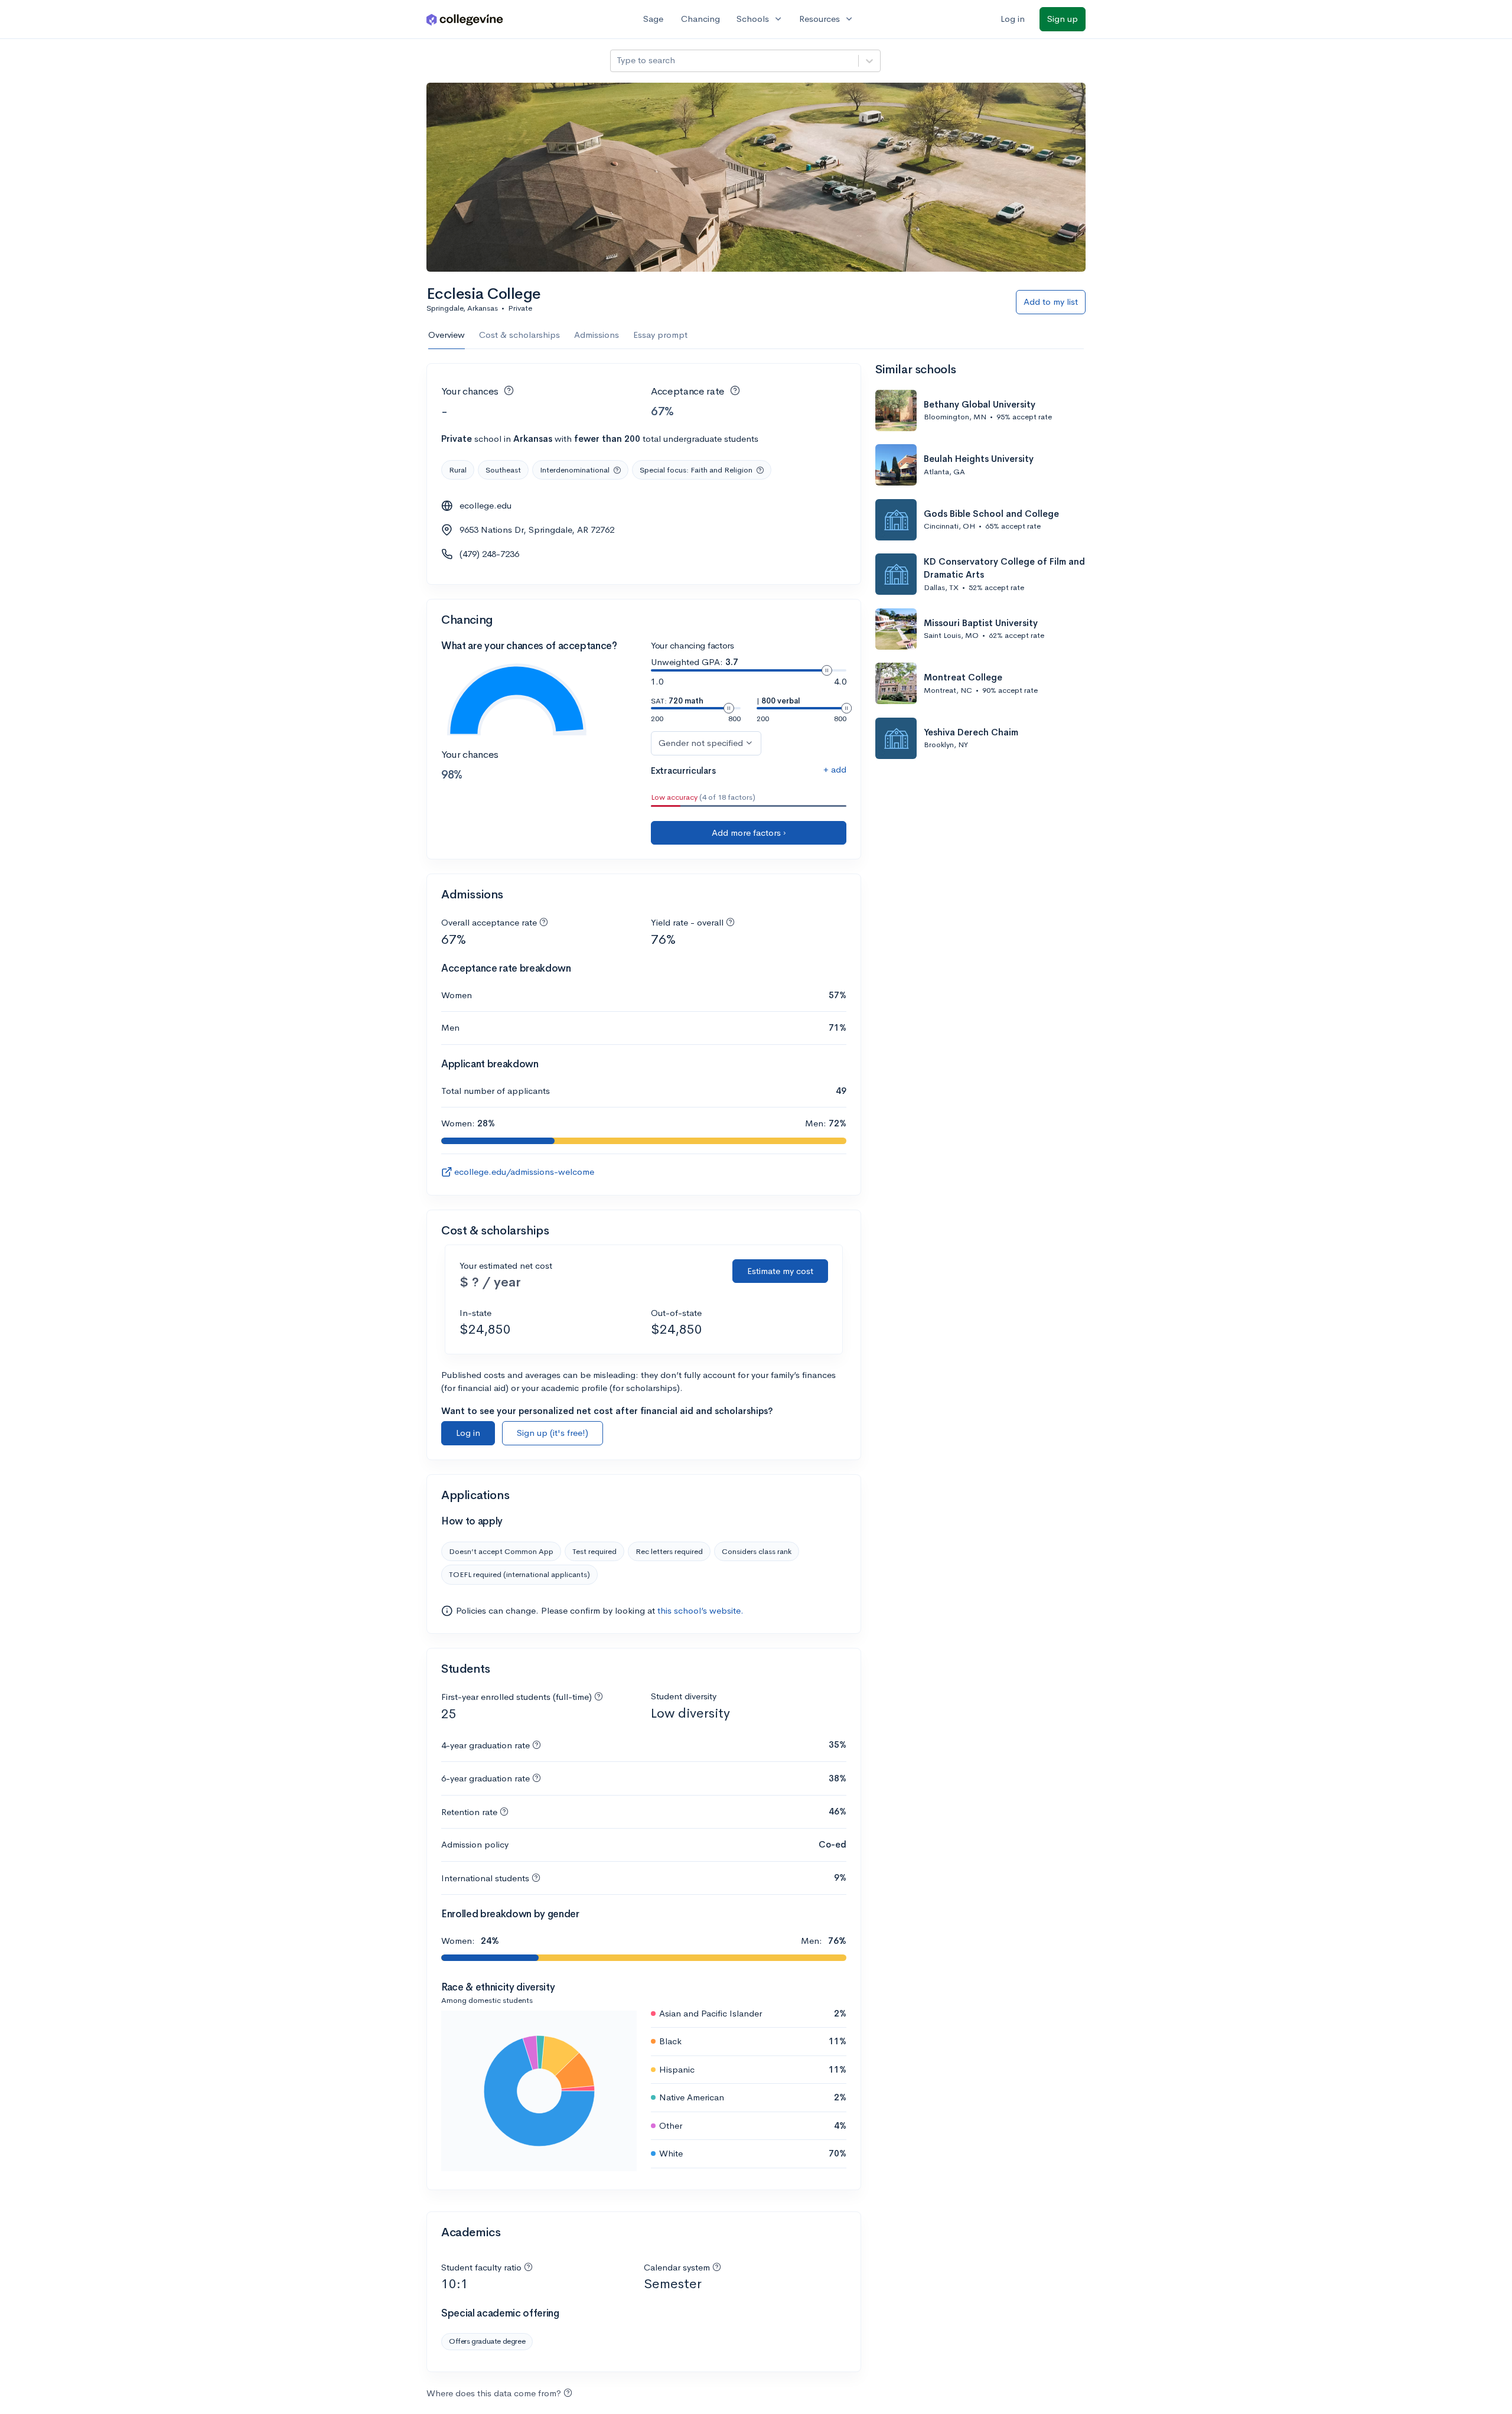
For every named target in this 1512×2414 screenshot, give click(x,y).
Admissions (597, 335)
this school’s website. (700, 1610)
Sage (653, 19)
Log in (1013, 19)
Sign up (1063, 19)
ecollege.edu (485, 505)
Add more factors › (749, 833)
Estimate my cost (780, 1271)
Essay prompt (660, 335)
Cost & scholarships (519, 335)
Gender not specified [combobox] (701, 743)
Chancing (700, 19)
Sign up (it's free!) (553, 1433)
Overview (447, 335)
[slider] (827, 670)
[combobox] (618, 61)
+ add (835, 769)
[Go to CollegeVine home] (465, 19)
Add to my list (1051, 302)
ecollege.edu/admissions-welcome (524, 1172)
